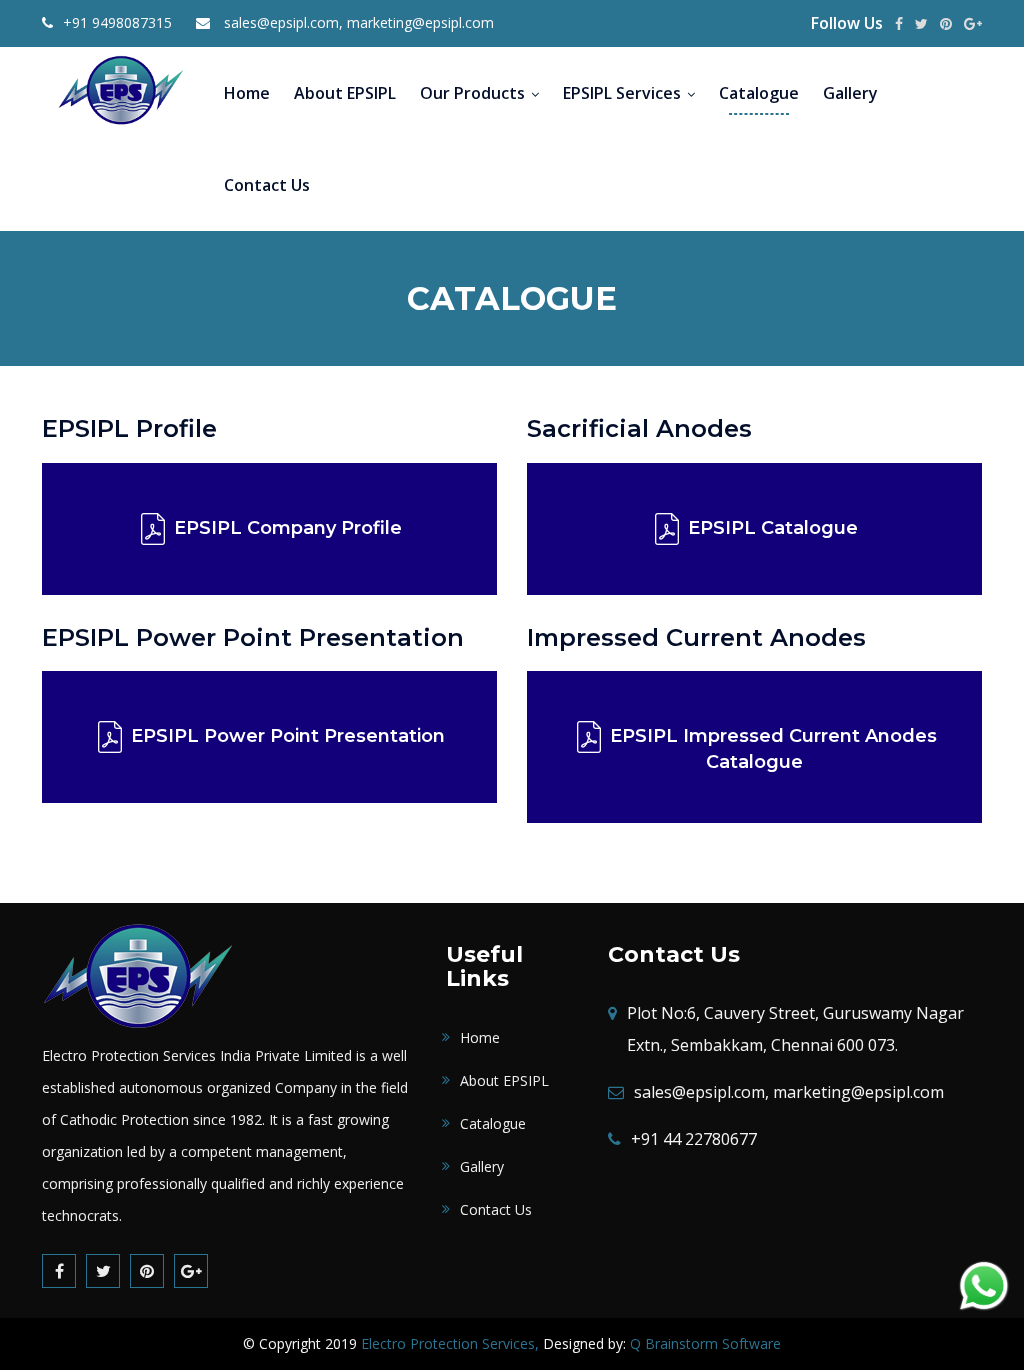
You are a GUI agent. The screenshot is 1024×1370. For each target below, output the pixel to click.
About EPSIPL (345, 93)
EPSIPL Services (622, 93)
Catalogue (759, 93)
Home (247, 93)
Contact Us (267, 185)
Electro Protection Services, (450, 1343)
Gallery (850, 93)
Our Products (472, 93)
